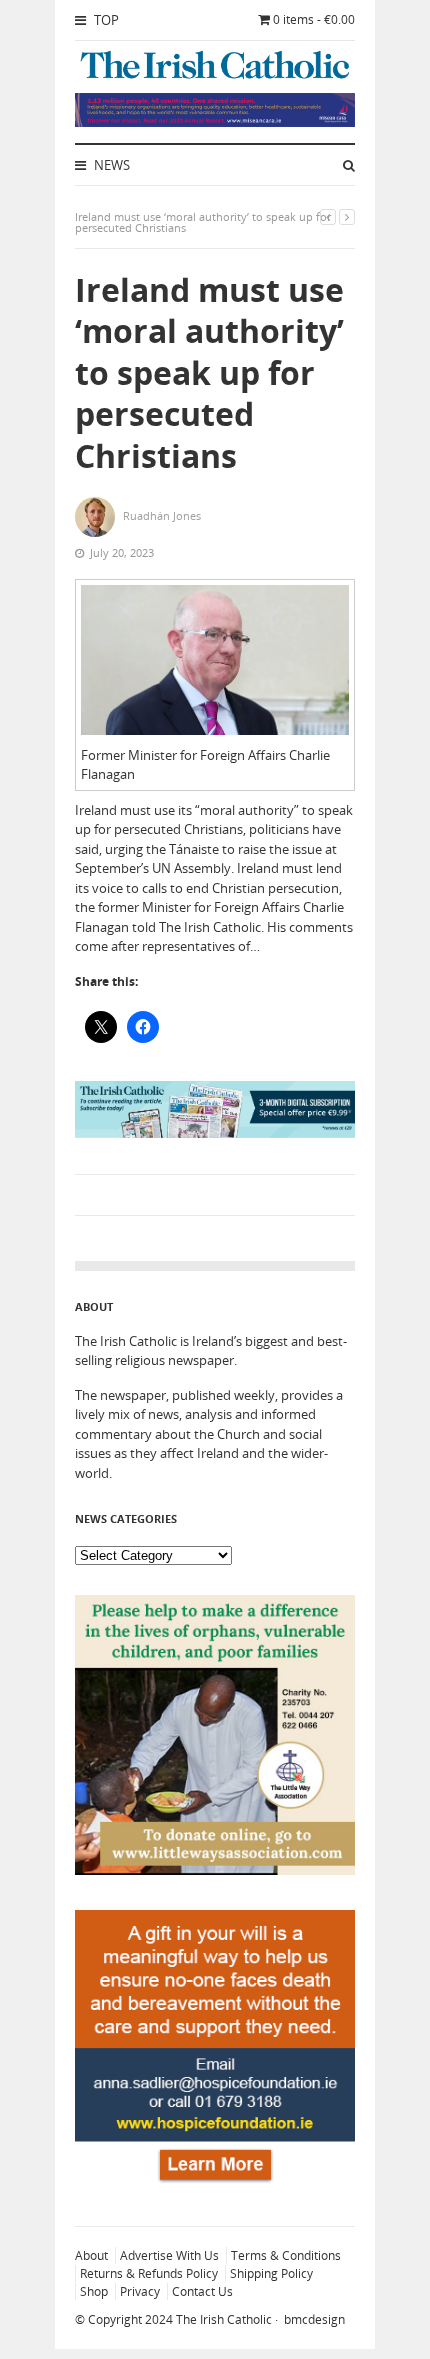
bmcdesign (314, 2319)
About (91, 2255)
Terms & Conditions (286, 2255)
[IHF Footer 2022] (215, 2185)
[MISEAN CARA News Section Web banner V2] (215, 122)
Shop (94, 2291)
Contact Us (202, 2291)
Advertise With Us (169, 2255)
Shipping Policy (271, 2273)
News (110, 165)
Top (105, 20)
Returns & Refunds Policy (149, 2273)
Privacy (140, 2291)
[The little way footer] (215, 1870)
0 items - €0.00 (314, 19)
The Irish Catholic (224, 2319)
